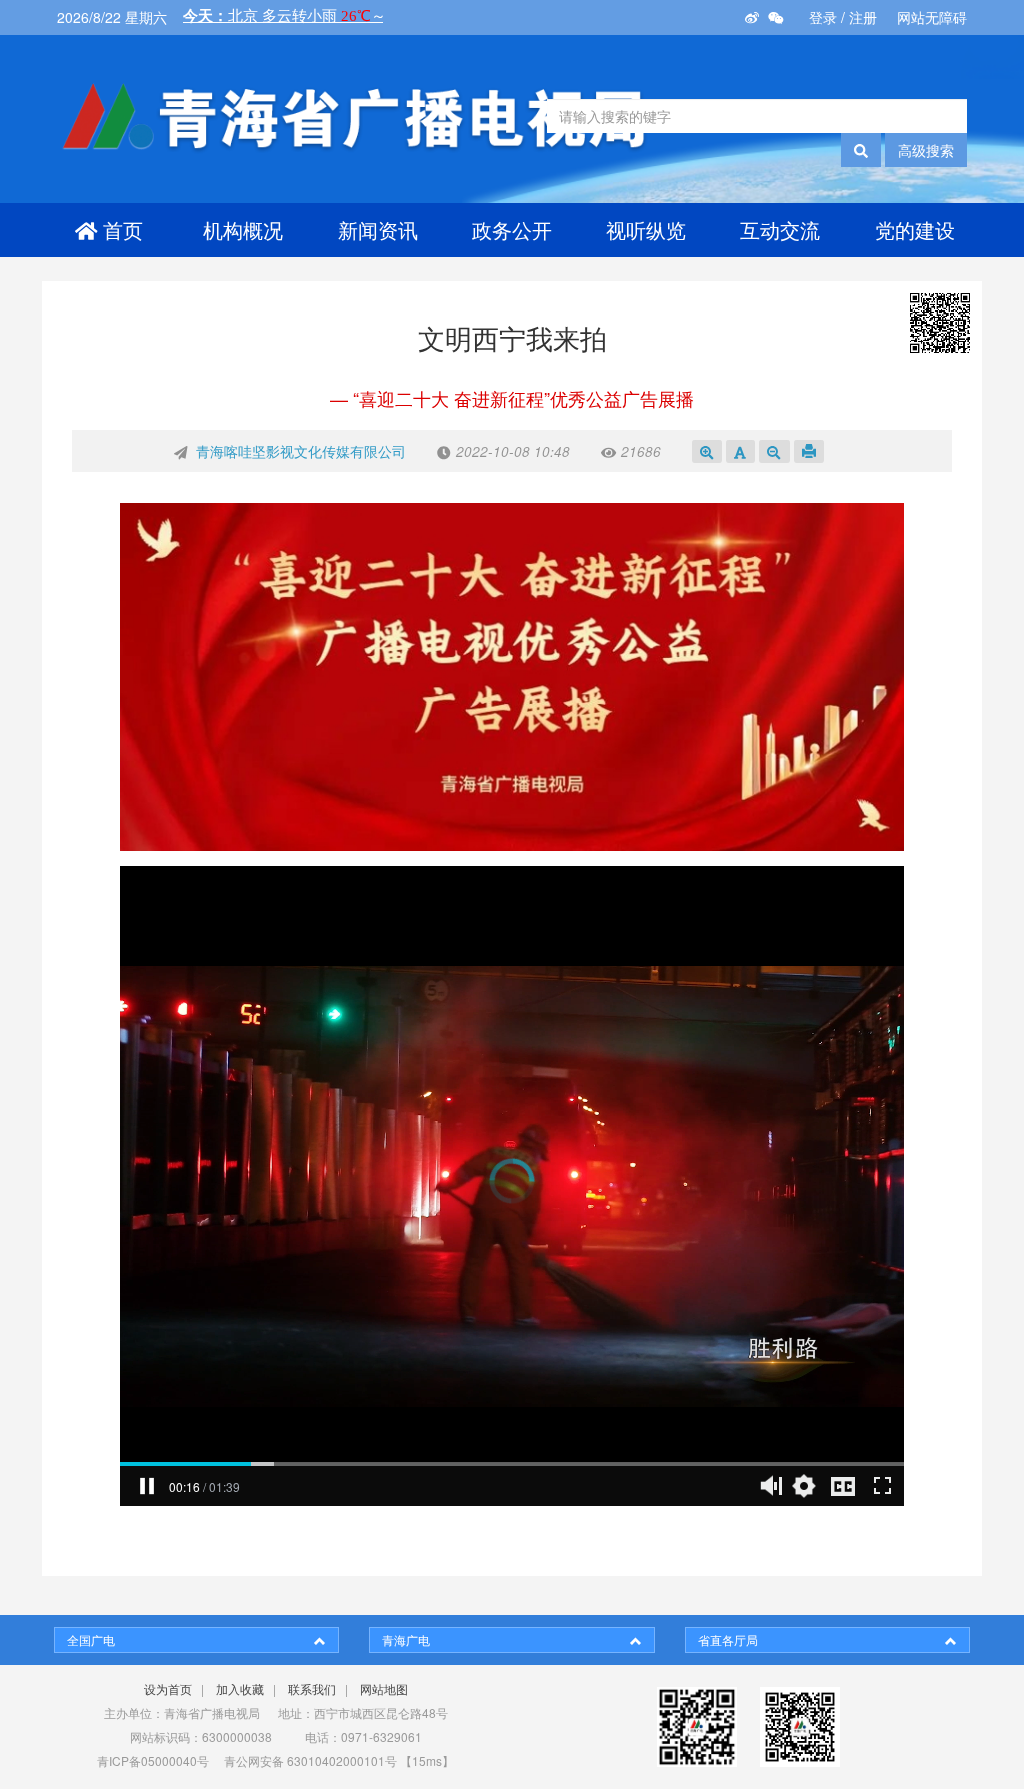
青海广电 (406, 1639)
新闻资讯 (378, 229)
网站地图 (384, 1688)
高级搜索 (926, 150)
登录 (823, 17)
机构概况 (243, 229)
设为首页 (168, 1688)
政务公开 (512, 229)
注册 (863, 17)
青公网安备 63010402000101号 (310, 1760)
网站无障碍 (932, 17)
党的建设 (915, 229)
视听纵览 (646, 229)
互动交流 (780, 229)
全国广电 (91, 1639)
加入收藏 (240, 1688)
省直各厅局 (728, 1639)
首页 (123, 229)
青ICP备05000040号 (153, 1760)
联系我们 (312, 1688)
